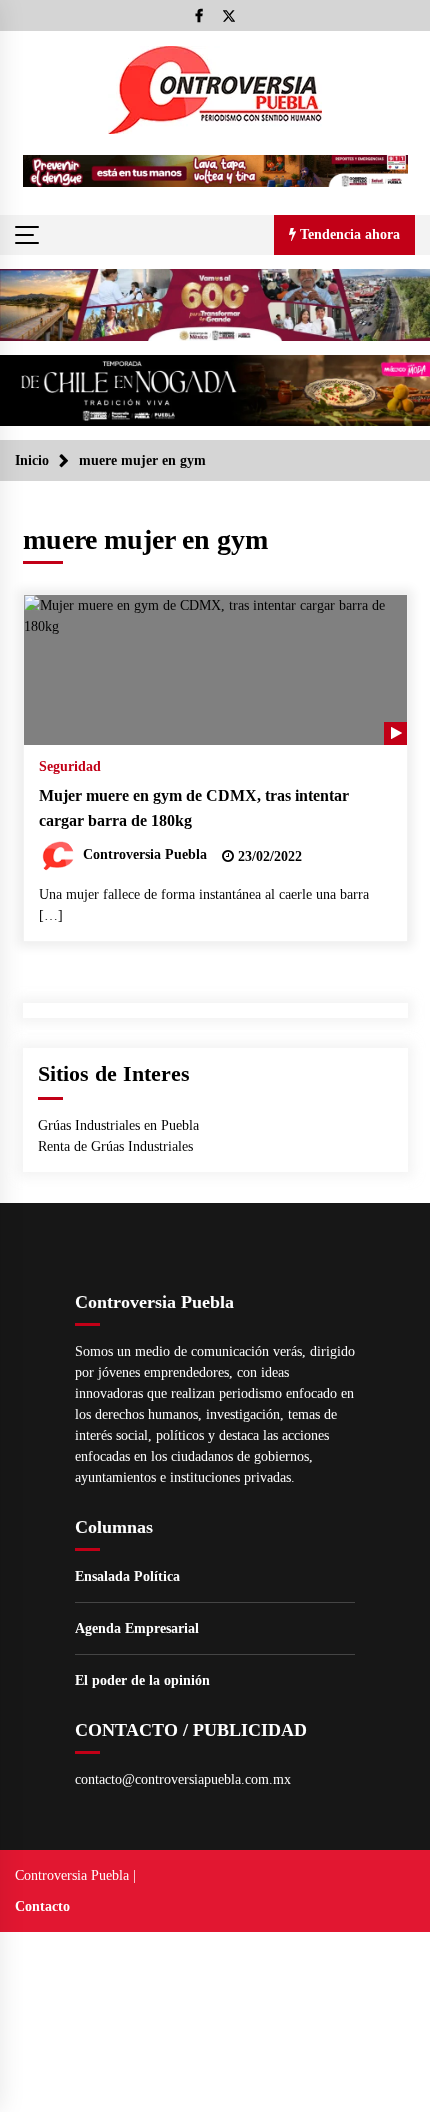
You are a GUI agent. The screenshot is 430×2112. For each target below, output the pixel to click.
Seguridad (70, 766)
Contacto (42, 1906)
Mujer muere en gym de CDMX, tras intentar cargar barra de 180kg (194, 808)
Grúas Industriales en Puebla (118, 1125)
